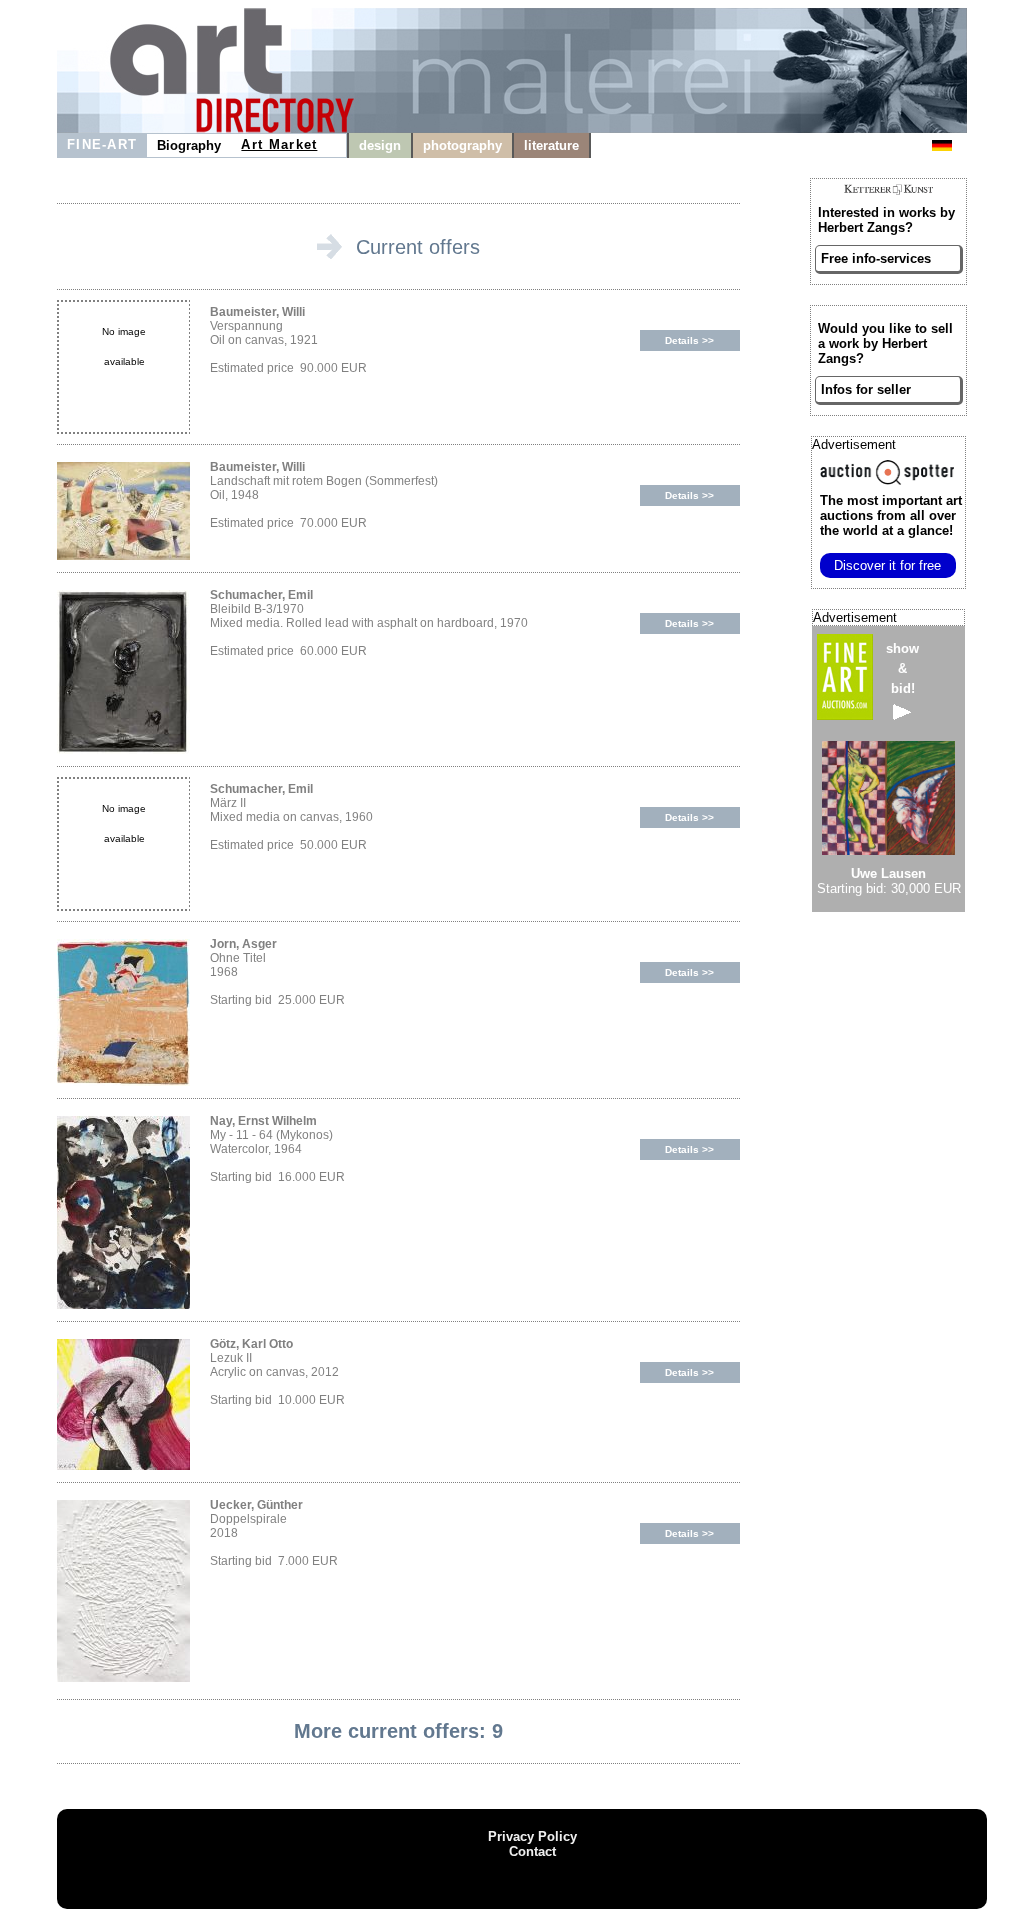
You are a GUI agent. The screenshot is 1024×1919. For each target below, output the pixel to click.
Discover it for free (887, 565)
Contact (532, 1851)
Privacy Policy (532, 1836)
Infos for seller (866, 389)
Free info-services (876, 258)
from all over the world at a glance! (891, 515)
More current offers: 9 (398, 1731)
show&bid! (902, 668)
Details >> (689, 340)
